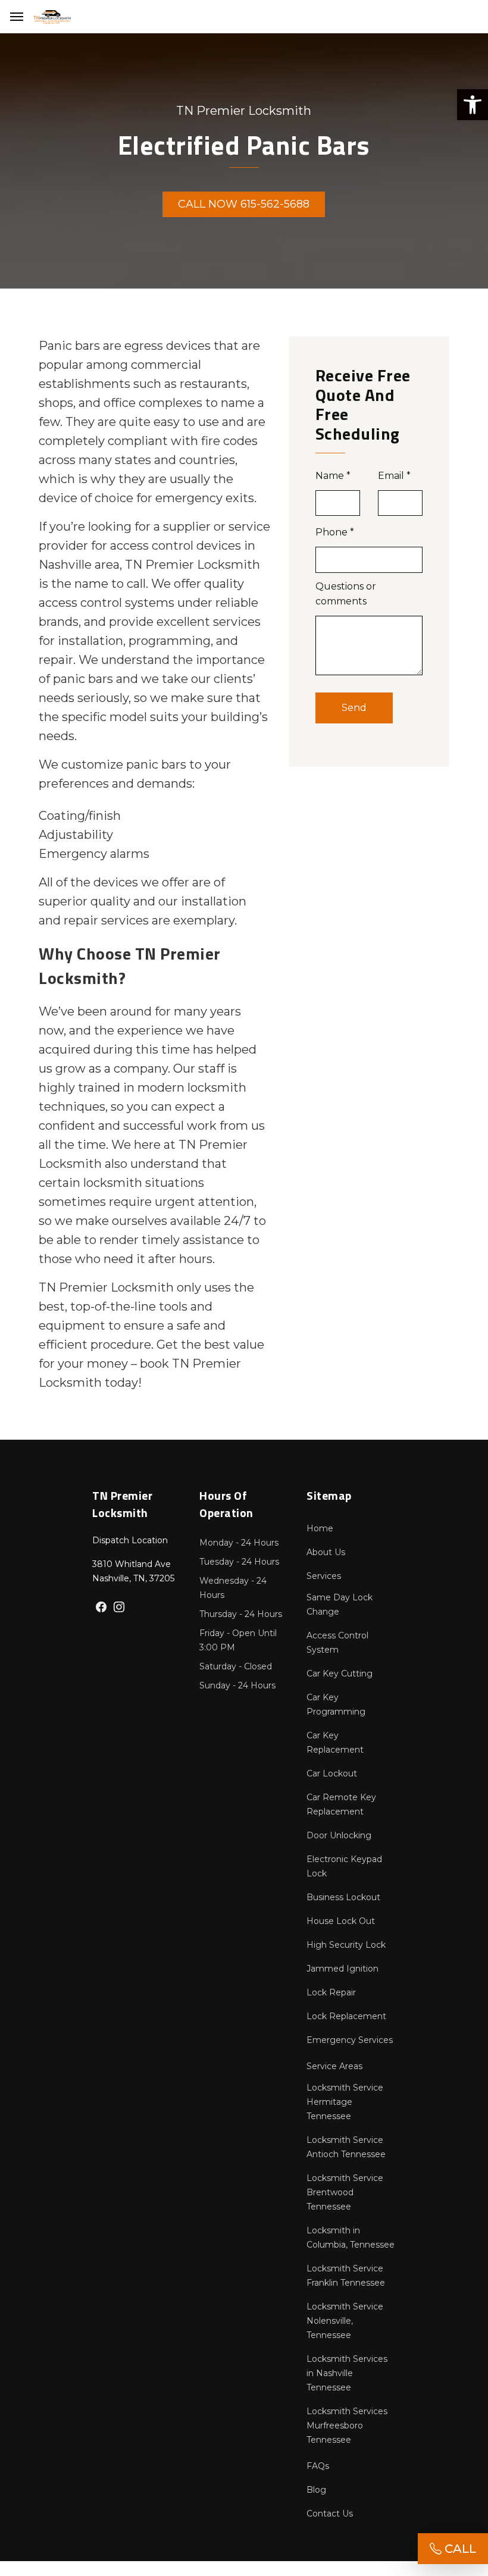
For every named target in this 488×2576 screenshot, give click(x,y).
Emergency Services (350, 2040)
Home (320, 1528)
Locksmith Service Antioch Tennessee (346, 2147)
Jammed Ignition (342, 1969)
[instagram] (119, 1608)
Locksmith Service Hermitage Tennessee (345, 2102)
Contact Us (330, 2514)
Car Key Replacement (335, 1743)
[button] (473, 105)
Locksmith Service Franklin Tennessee (346, 2276)
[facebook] (101, 1608)
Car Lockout (332, 1773)
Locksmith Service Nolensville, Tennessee (345, 2321)
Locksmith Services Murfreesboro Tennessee (347, 2425)
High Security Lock (346, 1945)
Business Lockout (343, 1897)
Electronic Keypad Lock (344, 1866)
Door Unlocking (339, 1835)
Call (459, 2549)
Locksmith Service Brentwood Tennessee (345, 2192)
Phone (335, 532)
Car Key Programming (336, 1704)
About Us (326, 1552)
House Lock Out (341, 1921)
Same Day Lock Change (340, 1604)
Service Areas (334, 2066)
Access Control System (337, 1643)
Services (324, 1576)
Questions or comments (346, 594)
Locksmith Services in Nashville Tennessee (347, 2373)
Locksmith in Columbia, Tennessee (351, 2237)
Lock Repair (331, 1992)
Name (333, 476)
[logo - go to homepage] (52, 17)
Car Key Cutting (340, 1674)
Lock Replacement (346, 2016)
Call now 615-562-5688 (244, 204)
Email (394, 476)
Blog (316, 2490)
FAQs (318, 2466)
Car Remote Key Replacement (341, 1804)
